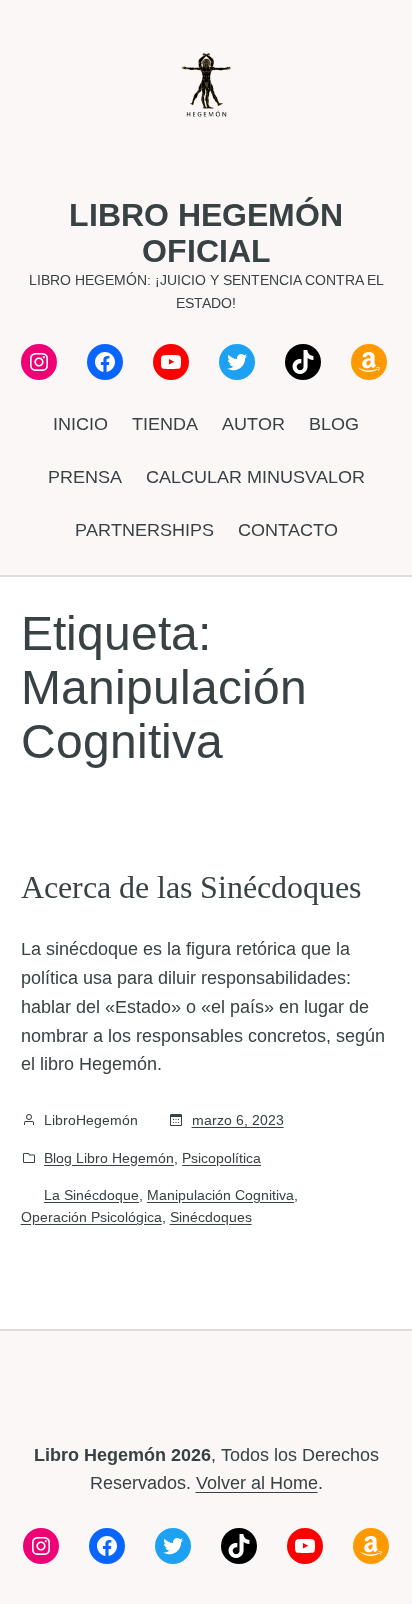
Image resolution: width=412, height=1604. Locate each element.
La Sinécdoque (91, 1195)
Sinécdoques (211, 1217)
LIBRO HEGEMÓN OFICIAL (206, 233)
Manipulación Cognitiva (220, 1195)
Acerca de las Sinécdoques (191, 887)
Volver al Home (257, 1483)
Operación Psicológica (91, 1217)
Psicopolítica (221, 1158)
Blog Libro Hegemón (109, 1158)
